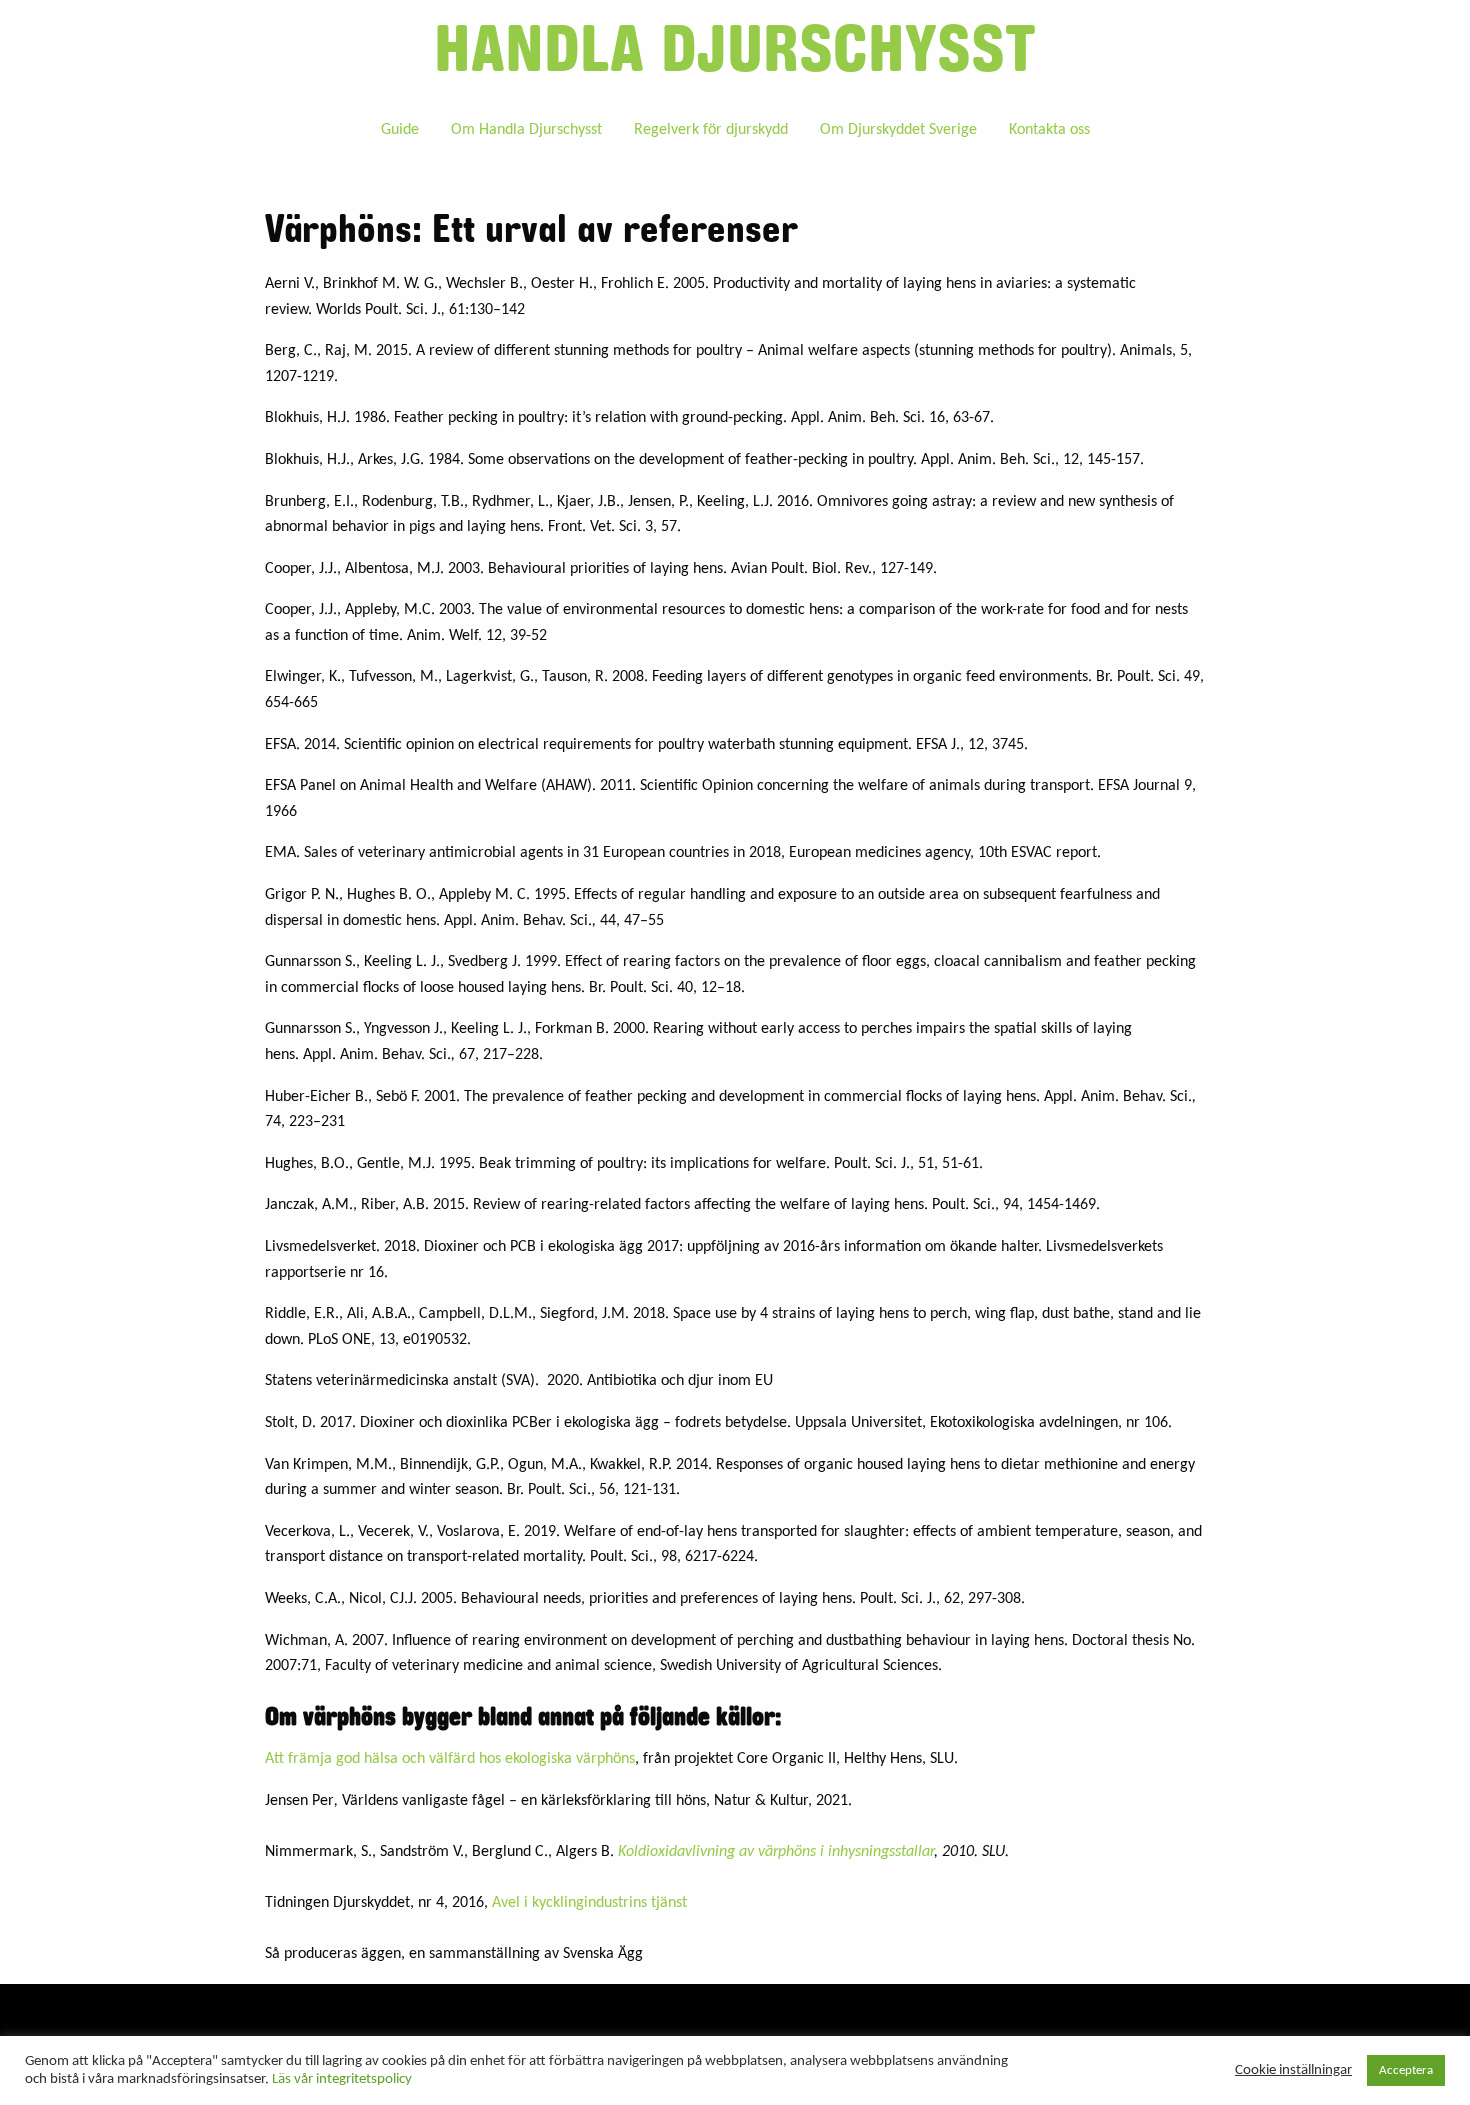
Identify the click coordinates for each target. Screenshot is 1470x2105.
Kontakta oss (1049, 130)
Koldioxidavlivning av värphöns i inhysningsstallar (776, 1852)
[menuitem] (400, 129)
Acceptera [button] (1406, 2070)
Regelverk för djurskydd (711, 130)
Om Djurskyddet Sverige (898, 130)
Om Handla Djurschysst (526, 130)
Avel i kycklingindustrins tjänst (589, 1903)
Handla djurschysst (735, 50)
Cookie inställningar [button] (1293, 2070)
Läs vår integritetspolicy (342, 2079)
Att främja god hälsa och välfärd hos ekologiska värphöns (450, 1759)
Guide (400, 130)
